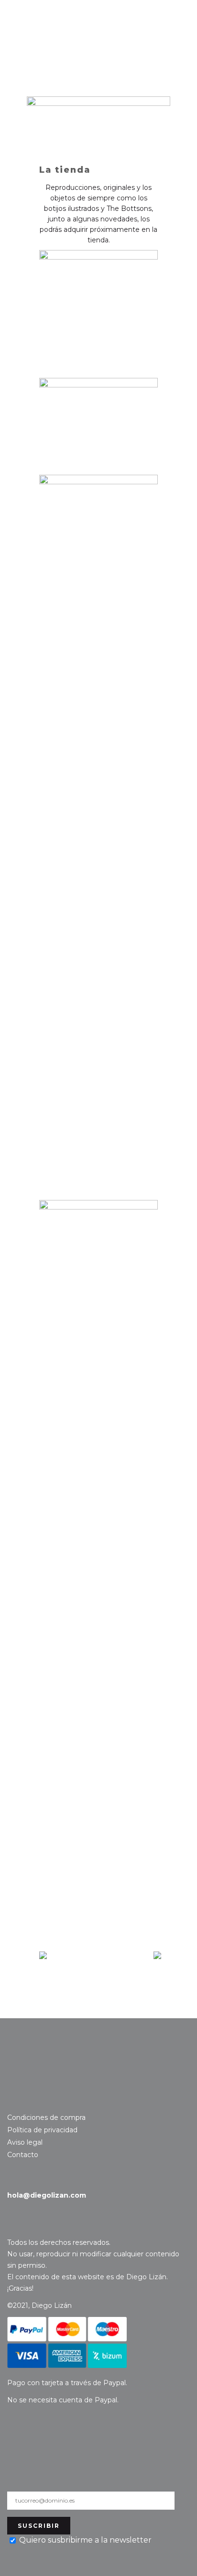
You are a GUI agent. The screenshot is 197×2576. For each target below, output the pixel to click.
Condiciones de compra (46, 2117)
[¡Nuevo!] (43, 1956)
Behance (28, 2101)
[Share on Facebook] (44, 1989)
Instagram (13, 2101)
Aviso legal (25, 2142)
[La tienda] (98, 119)
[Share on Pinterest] (75, 1989)
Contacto (46, 2064)
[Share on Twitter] (59, 1989)
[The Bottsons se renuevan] (157, 1956)
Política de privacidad (42, 2130)
